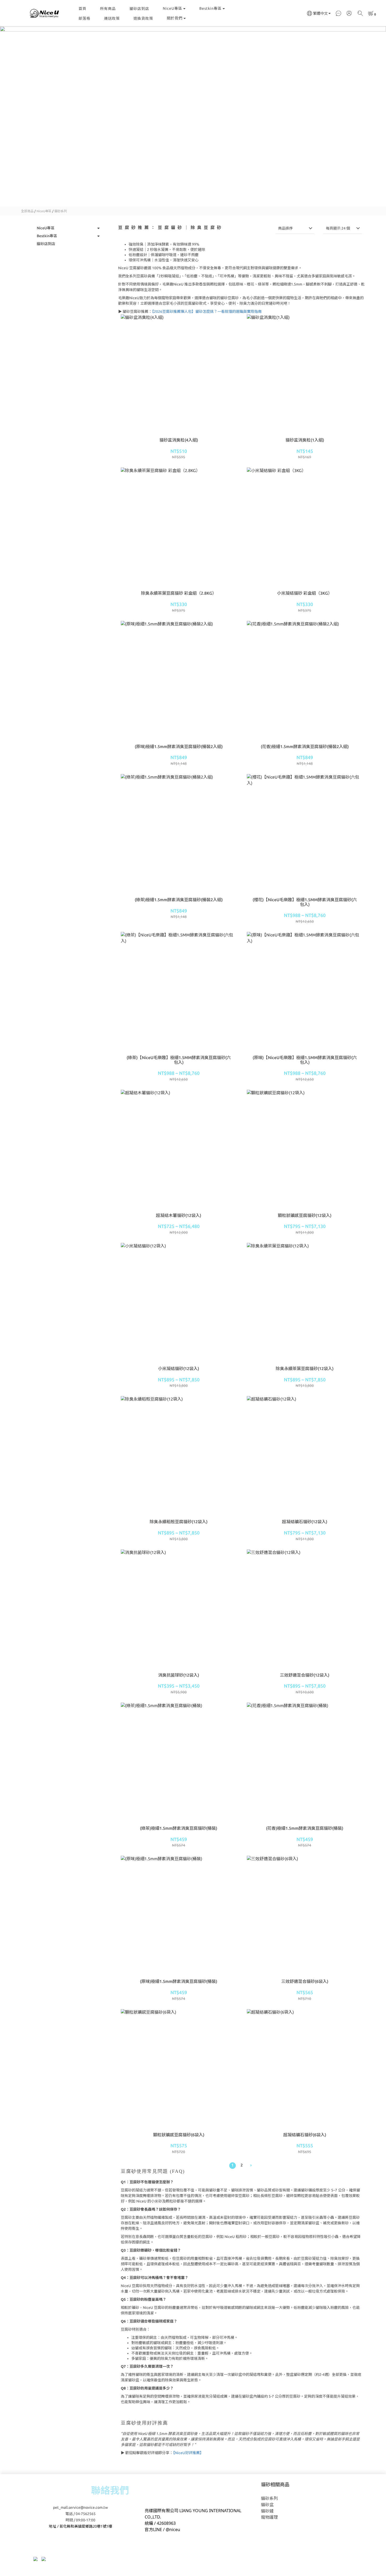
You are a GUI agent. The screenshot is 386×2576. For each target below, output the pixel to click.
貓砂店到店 (139, 9)
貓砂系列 (61, 211)
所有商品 (108, 9)
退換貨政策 (143, 18)
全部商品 (27, 211)
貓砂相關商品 (275, 2484)
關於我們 (175, 18)
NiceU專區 (173, 8)
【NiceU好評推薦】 (188, 2453)
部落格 (84, 18)
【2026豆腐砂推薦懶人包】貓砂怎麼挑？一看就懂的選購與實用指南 (207, 312)
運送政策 (112, 18)
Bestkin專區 (210, 8)
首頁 (82, 9)
